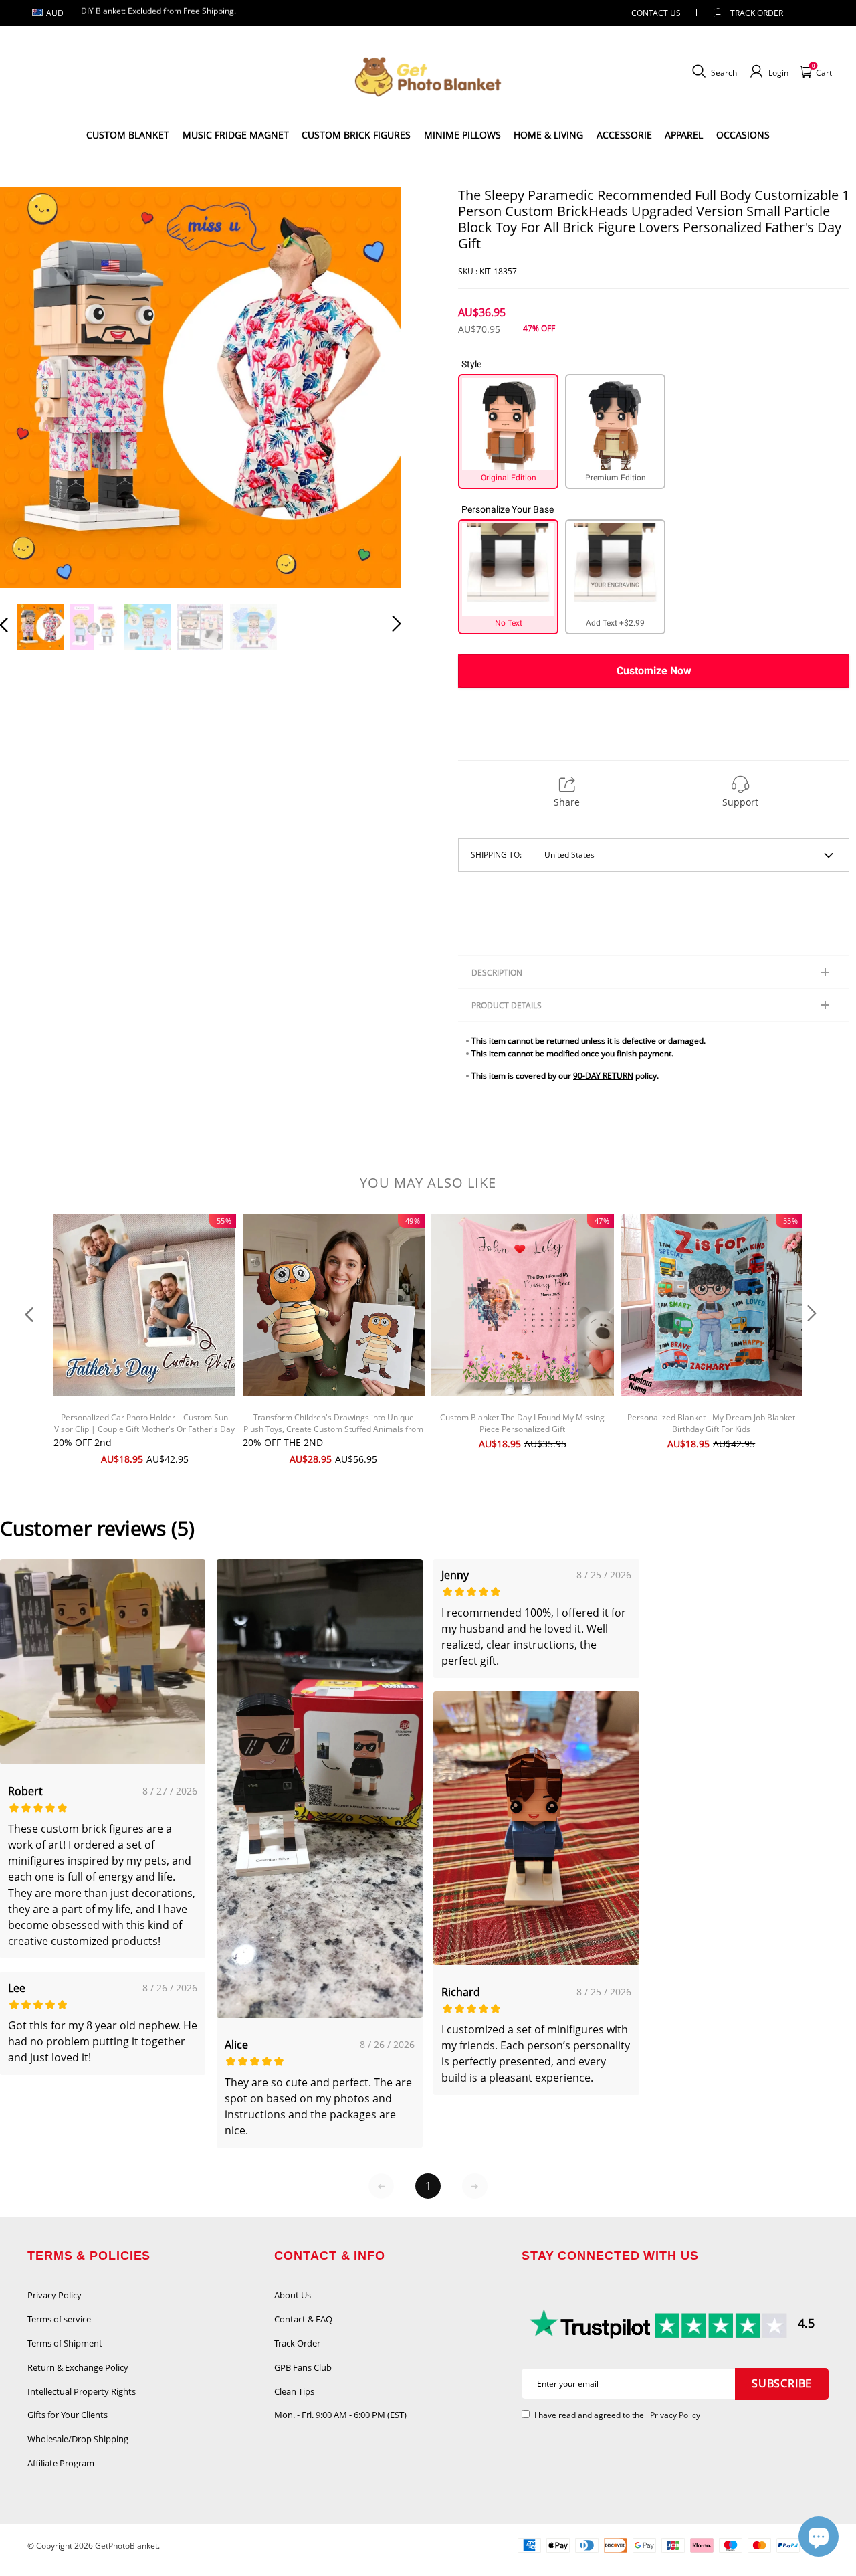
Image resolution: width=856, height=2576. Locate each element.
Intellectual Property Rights (82, 2391)
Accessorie (624, 135)
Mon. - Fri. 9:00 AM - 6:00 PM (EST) (340, 2415)
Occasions (743, 135)
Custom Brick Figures (356, 135)
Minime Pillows (462, 135)
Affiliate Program (61, 2463)
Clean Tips (294, 2391)
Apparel (684, 135)
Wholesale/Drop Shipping (78, 2439)
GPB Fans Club (303, 2367)
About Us (293, 2295)
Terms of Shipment (65, 2343)
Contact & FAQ (303, 2319)
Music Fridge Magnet (236, 135)
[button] (31, 387)
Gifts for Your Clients (68, 2415)
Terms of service (59, 2319)
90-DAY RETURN (603, 1076)
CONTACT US (656, 13)
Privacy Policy (55, 2295)
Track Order (757, 13)
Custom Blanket (128, 135)
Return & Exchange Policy (78, 2367)
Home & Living (548, 135)
